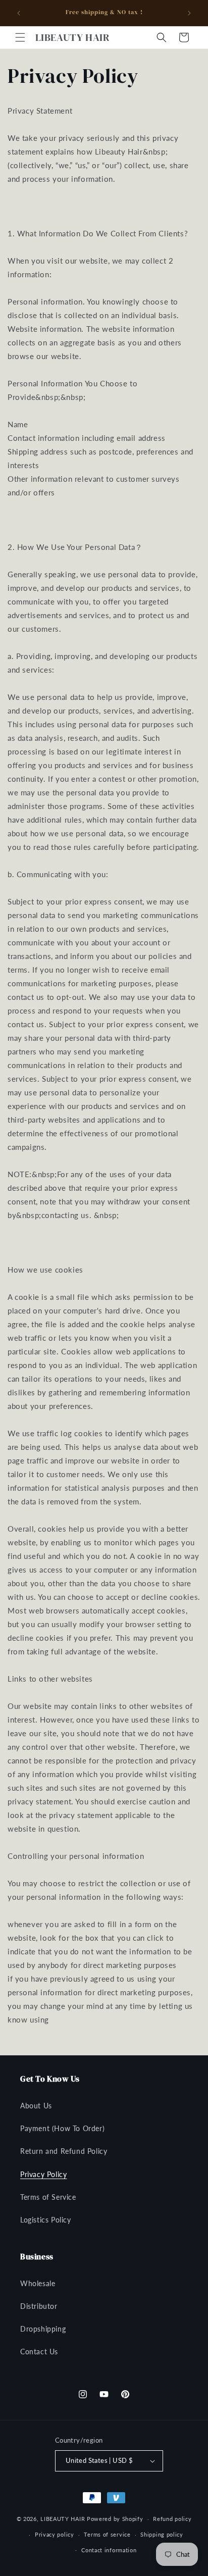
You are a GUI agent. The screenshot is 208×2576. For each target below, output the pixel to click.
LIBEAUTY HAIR (63, 2519)
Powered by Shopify (115, 2519)
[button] (20, 37)
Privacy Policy (43, 2174)
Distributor (39, 2306)
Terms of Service (48, 2197)
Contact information (109, 2550)
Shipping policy (162, 2534)
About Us (36, 2106)
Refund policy (172, 2519)
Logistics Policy (46, 2220)
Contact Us (39, 2352)
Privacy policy (55, 2534)
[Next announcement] (189, 13)
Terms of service (107, 2534)
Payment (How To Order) (62, 2128)
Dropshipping (43, 2329)
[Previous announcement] (19, 13)
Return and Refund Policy (64, 2151)
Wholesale (38, 2283)
